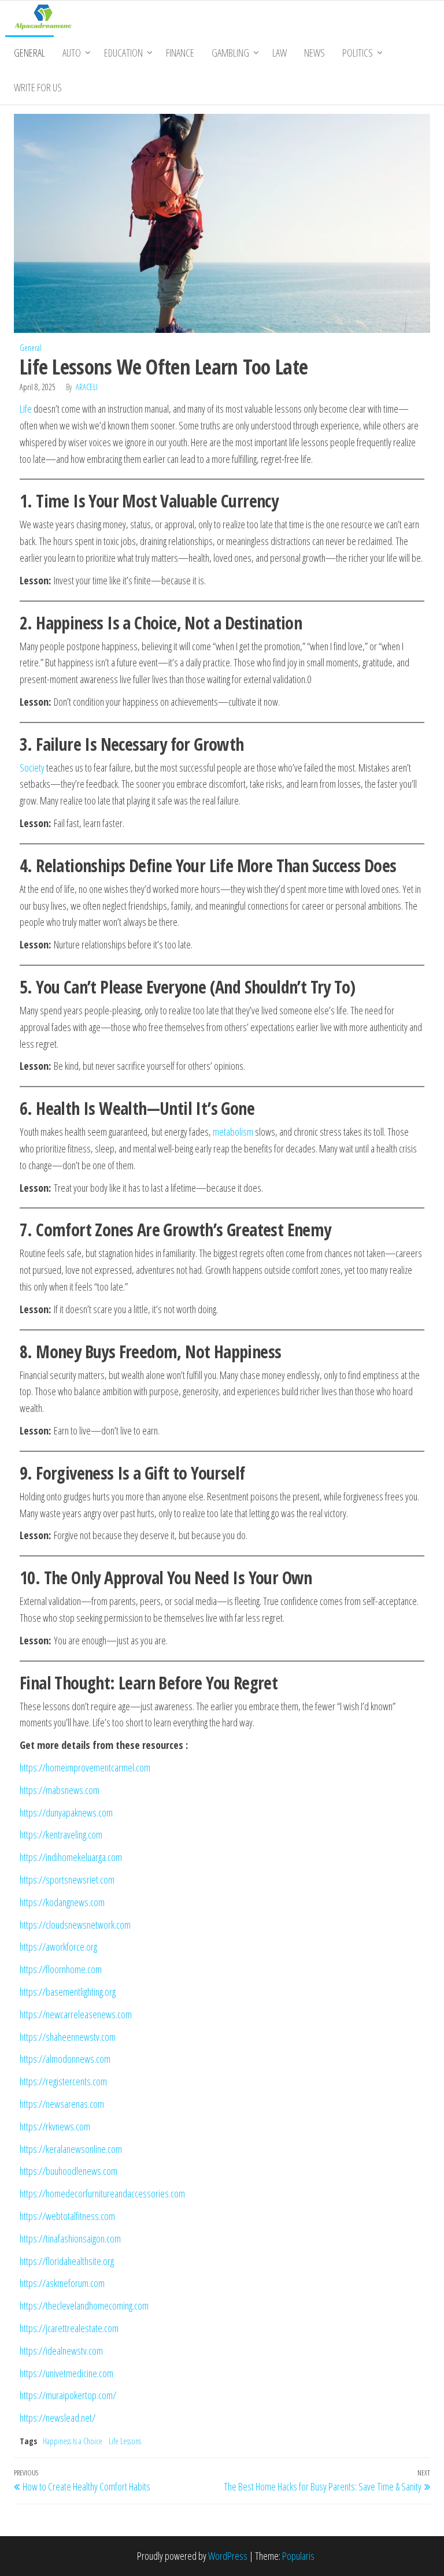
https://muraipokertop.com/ (68, 2395)
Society (32, 768)
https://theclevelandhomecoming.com (84, 2306)
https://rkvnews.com (55, 2126)
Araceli (87, 387)
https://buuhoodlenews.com (69, 2171)
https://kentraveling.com (61, 1834)
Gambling (230, 53)
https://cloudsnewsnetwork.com (75, 1925)
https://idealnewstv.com (61, 2351)
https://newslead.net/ (58, 2418)
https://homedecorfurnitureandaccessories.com (102, 2193)
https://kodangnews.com (62, 1902)
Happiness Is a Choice (73, 2441)
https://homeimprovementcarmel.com (85, 1767)
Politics (358, 53)
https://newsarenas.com (62, 2104)
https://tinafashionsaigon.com (70, 2238)
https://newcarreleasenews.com (76, 2014)
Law (280, 53)
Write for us (38, 87)
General (29, 53)
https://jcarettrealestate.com (69, 2328)
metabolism (233, 1132)
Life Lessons (125, 2441)
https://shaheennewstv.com (68, 2037)
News (314, 53)
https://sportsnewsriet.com (67, 1880)
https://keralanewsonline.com (71, 2149)
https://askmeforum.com (62, 2283)
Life (26, 409)
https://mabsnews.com (60, 1790)
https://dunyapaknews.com (66, 1813)
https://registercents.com (63, 2081)
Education (123, 53)
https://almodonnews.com (65, 2059)
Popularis (298, 2556)
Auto (72, 53)
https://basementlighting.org (68, 1992)
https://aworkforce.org (58, 1947)
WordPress (228, 2556)
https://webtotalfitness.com (67, 2216)
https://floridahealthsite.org (67, 2261)
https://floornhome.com (61, 1969)
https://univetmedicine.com (66, 2373)
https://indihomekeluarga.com (71, 1857)
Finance (180, 53)
